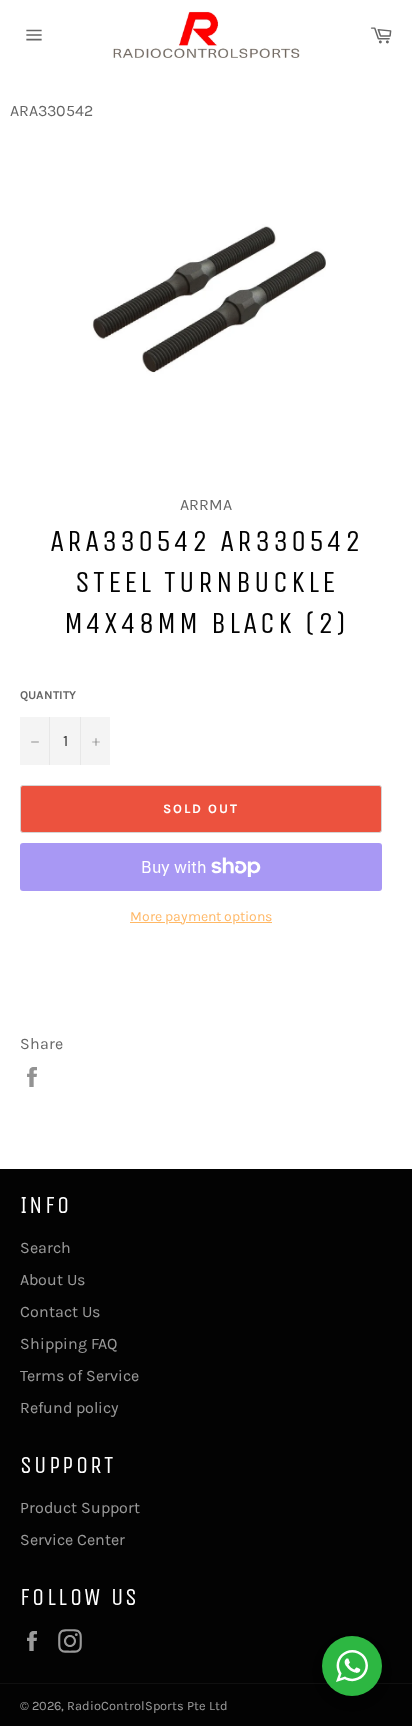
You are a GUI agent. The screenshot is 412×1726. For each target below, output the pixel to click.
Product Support (80, 1507)
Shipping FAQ (68, 1343)
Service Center (72, 1539)
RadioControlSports (125, 1705)
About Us (52, 1279)
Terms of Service (79, 1375)
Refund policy (69, 1407)
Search (45, 1247)
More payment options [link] (201, 916)
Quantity (48, 695)
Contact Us (60, 1311)
